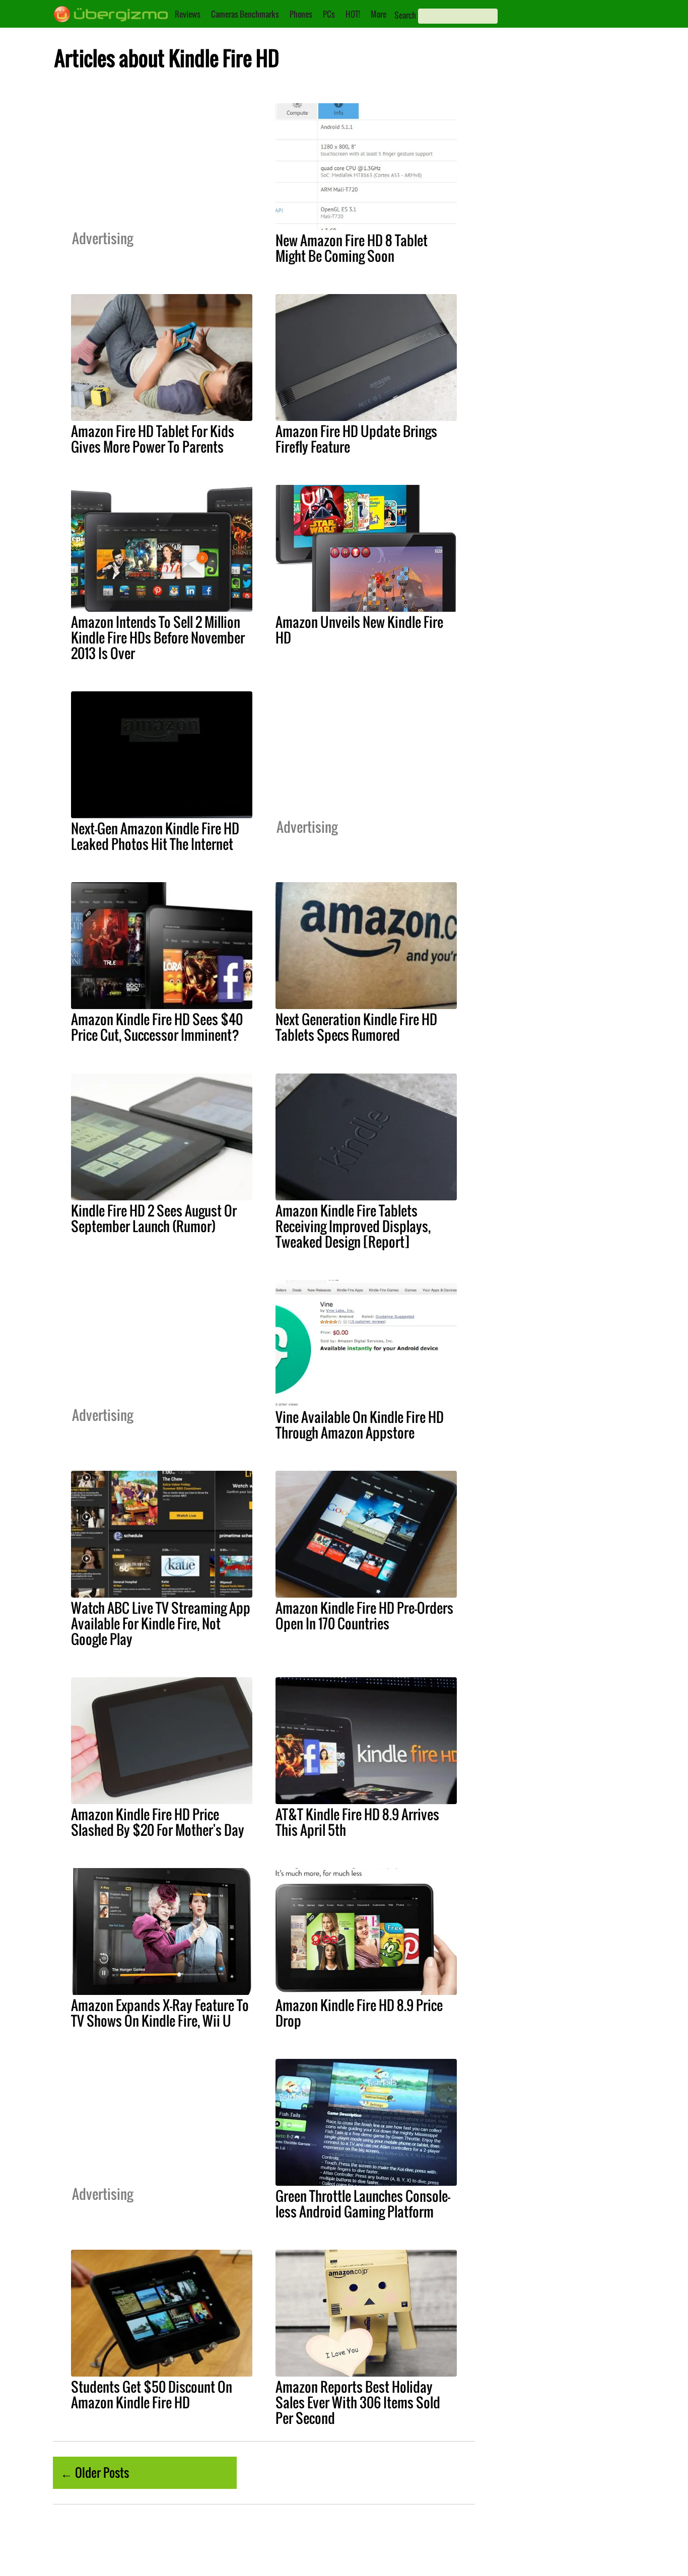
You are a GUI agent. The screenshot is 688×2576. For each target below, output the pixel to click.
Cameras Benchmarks (245, 14)
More (379, 14)
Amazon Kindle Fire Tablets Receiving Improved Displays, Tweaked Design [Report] (353, 1226)
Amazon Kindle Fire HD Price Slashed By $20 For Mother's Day (158, 1822)
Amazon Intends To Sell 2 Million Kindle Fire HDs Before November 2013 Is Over (158, 637)
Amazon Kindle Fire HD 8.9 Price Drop (359, 2013)
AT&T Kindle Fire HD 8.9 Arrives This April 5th (357, 1822)
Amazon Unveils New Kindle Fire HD (359, 630)
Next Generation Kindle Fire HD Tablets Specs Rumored (356, 1027)
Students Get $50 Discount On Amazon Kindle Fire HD (152, 2394)
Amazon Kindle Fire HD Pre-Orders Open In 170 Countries (364, 1616)
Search (405, 15)
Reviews (188, 14)
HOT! (353, 14)
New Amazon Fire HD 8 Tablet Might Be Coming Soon (352, 248)
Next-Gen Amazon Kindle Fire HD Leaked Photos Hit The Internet (155, 836)
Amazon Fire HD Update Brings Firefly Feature (356, 439)
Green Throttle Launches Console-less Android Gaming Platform (363, 2204)
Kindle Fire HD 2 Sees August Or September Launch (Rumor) (154, 1218)
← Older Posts (95, 2472)
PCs (329, 14)
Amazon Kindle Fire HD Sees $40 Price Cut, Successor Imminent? (157, 1027)
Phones (301, 14)
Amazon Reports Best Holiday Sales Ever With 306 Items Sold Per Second (358, 2402)
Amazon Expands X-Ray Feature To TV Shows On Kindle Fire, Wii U (160, 2013)
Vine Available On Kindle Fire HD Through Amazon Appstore (360, 1425)
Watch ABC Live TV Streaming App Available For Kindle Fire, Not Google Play (161, 1623)
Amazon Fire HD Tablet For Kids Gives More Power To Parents (153, 439)
